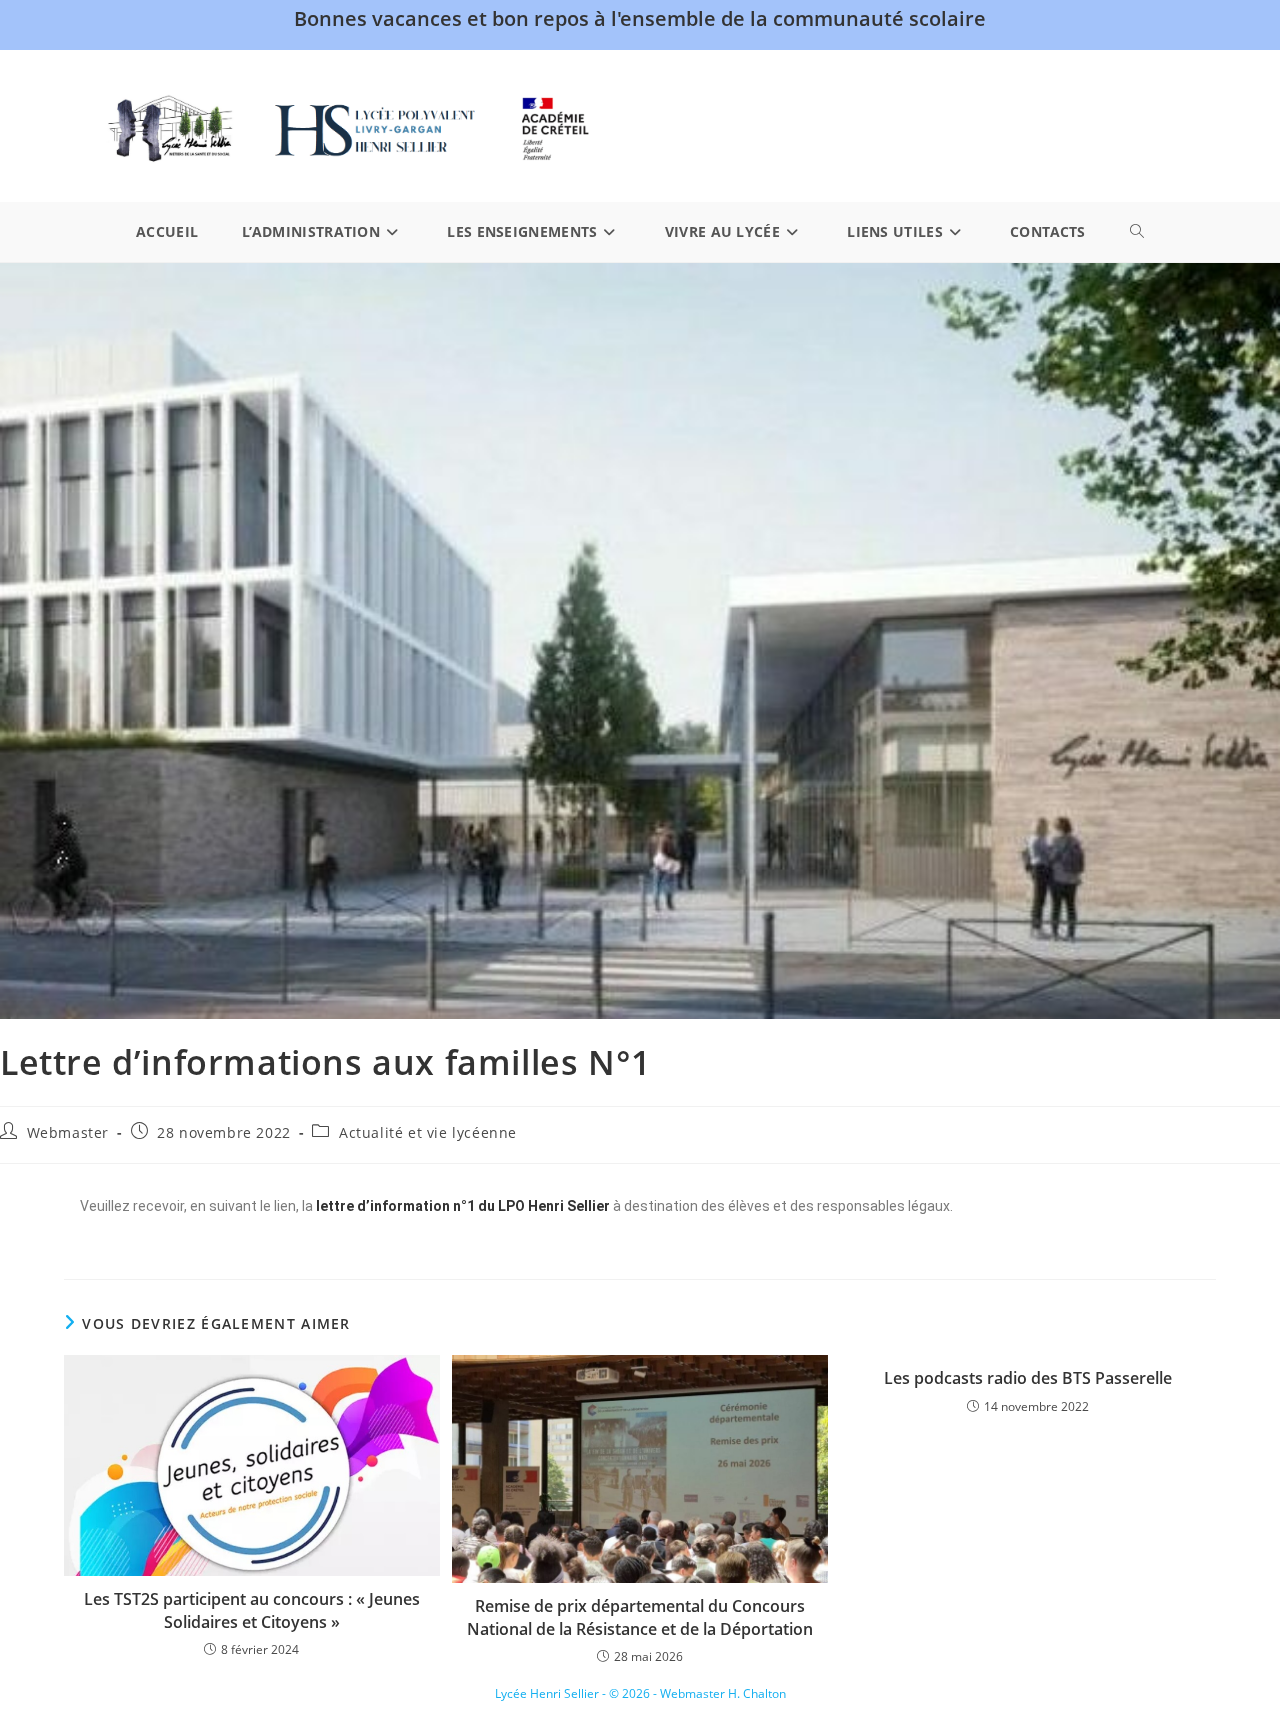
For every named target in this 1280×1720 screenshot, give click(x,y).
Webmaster (68, 1132)
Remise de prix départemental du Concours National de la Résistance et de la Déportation (640, 1617)
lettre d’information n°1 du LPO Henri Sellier (463, 1206)
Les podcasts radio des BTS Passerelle (1028, 1378)
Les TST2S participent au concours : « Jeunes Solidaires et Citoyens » (252, 1610)
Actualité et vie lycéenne (428, 1132)
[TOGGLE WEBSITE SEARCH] (1137, 232)
